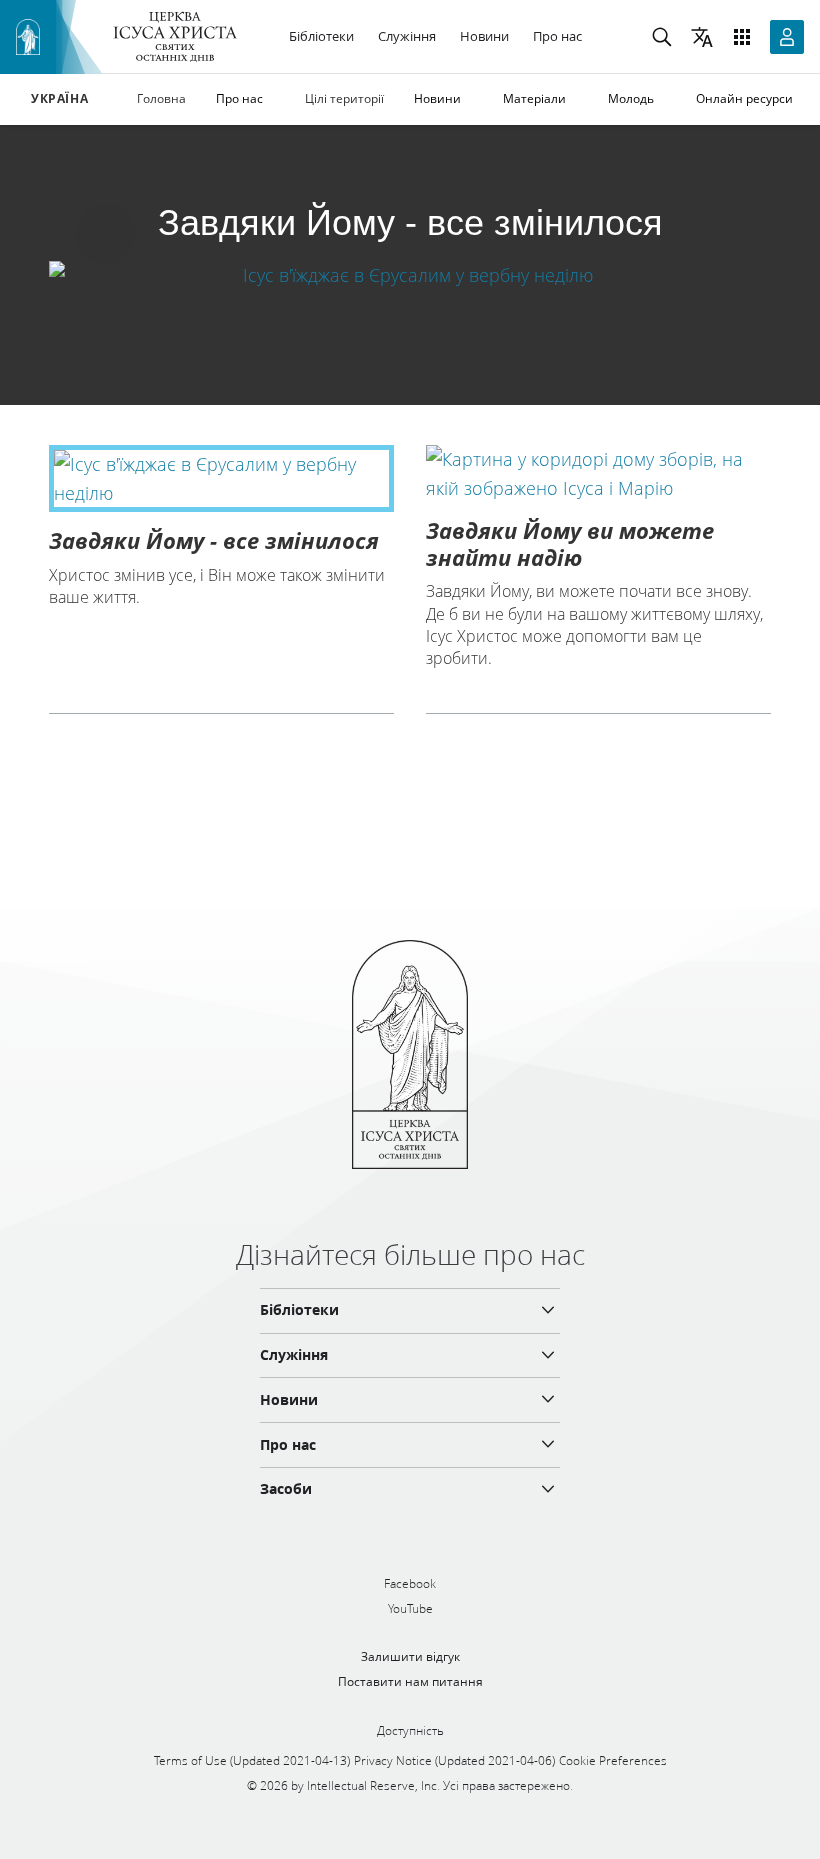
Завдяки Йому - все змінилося (214, 540)
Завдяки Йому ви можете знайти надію (570, 543)
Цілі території (344, 98)
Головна (161, 98)
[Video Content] (410, 274)
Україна (59, 99)
